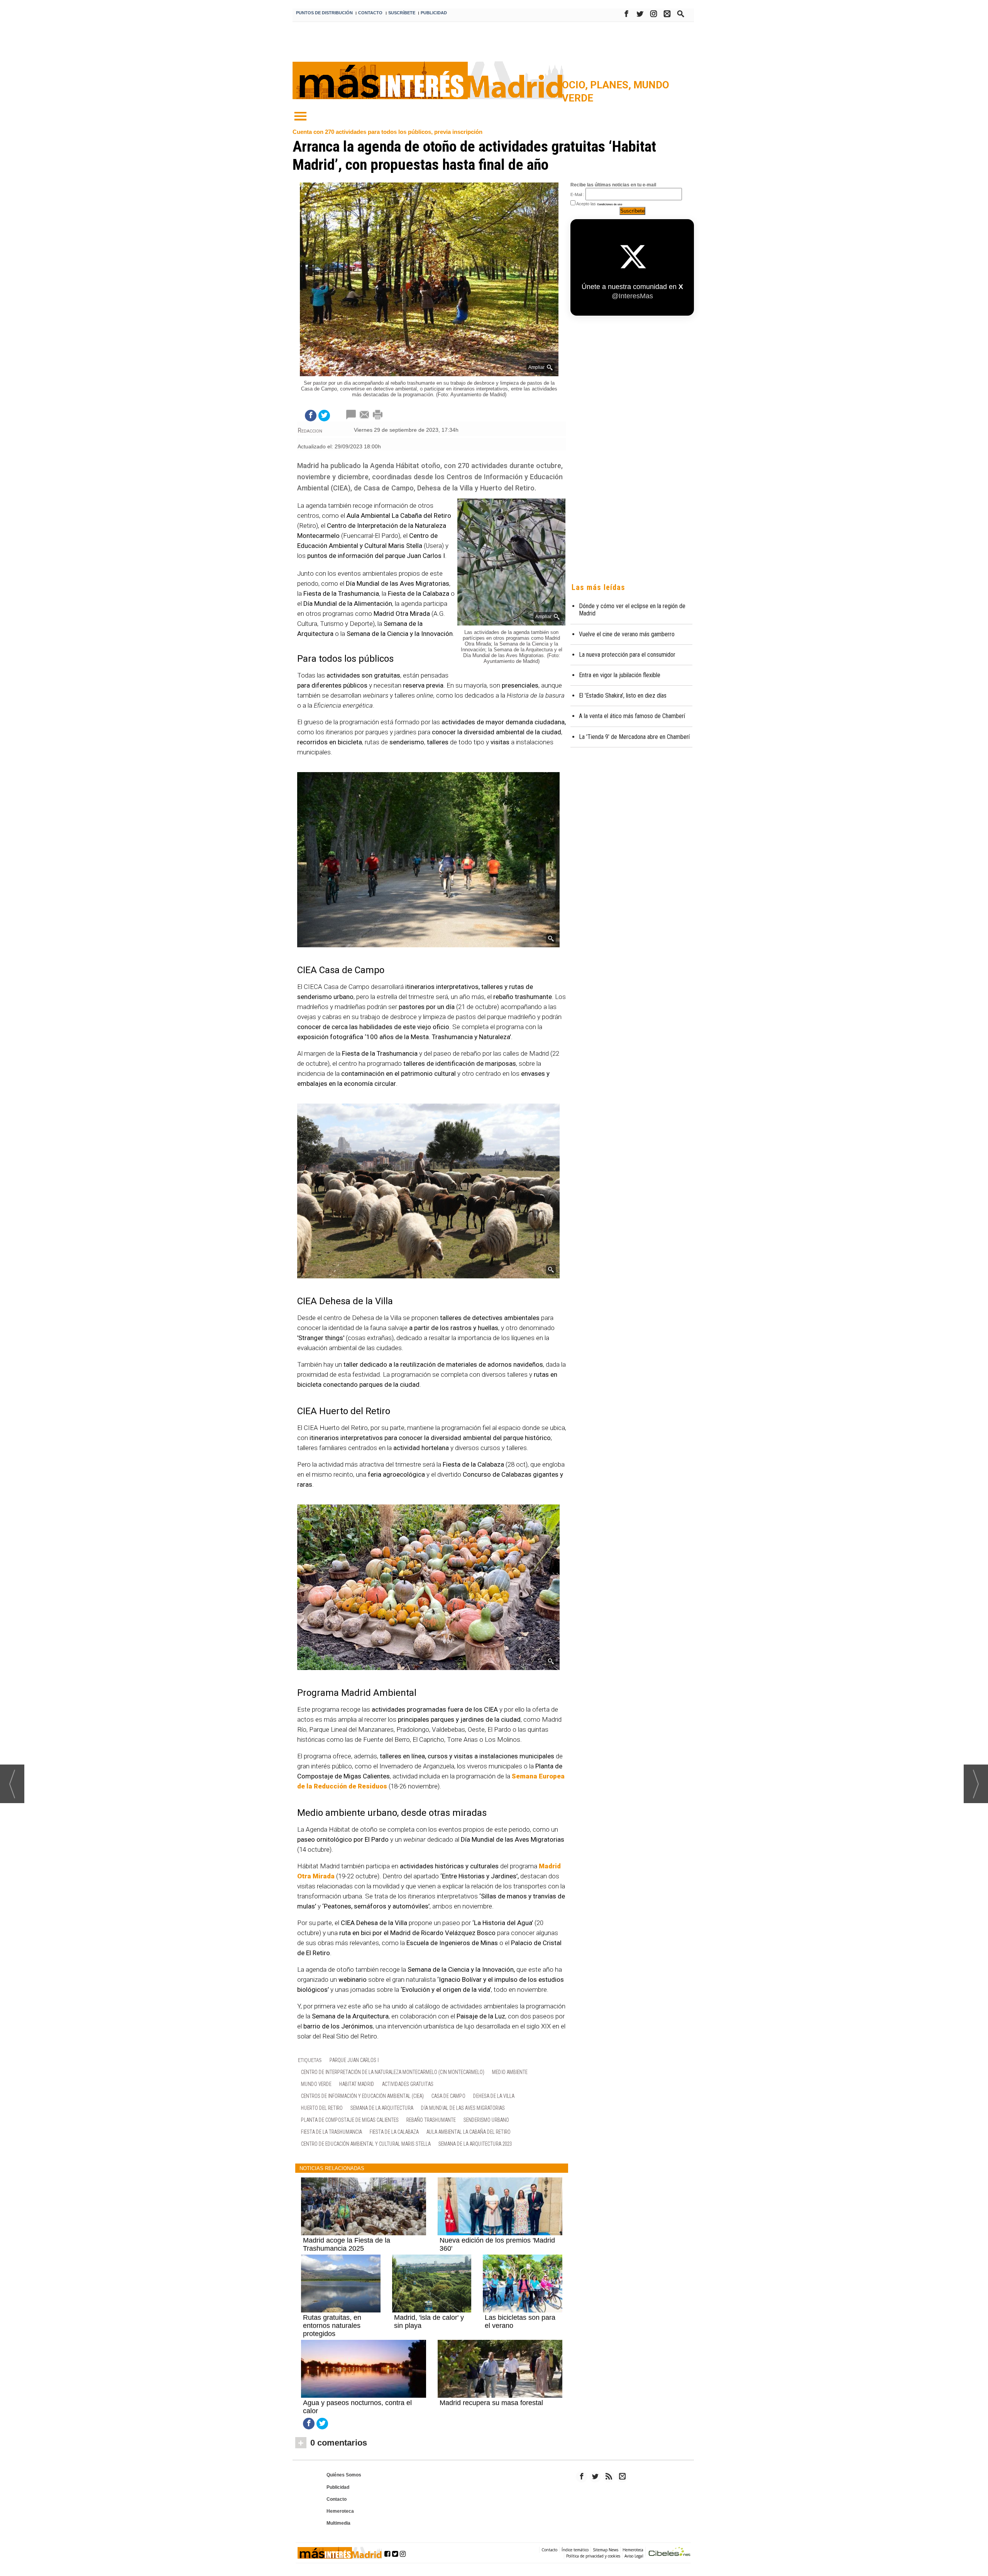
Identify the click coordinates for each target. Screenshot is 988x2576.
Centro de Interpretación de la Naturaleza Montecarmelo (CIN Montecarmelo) (393, 2072)
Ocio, (576, 85)
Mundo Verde (316, 2084)
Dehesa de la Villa (494, 2096)
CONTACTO (370, 13)
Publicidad (338, 2487)
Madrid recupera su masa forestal (491, 2403)
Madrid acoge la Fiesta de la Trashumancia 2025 (347, 2244)
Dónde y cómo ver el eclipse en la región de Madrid (632, 610)
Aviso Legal (634, 2556)
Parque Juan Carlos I (354, 2060)
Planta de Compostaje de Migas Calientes (350, 2120)
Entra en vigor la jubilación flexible (620, 675)
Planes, (612, 85)
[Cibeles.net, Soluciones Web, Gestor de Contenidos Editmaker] (670, 2553)
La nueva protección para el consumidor (627, 655)
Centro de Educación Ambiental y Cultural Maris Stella (366, 2144)
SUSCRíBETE (402, 13)
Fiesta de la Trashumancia (332, 2132)
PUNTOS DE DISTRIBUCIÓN (324, 13)
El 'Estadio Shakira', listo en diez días (623, 696)
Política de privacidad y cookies (593, 2556)
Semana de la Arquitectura (382, 2108)
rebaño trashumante (431, 2120)
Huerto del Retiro (322, 2108)
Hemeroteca (340, 2511)
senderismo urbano (486, 2120)
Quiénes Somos (344, 2475)
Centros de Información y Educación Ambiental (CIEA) (362, 2096)
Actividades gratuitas (408, 2084)
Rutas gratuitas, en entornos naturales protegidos (332, 2326)
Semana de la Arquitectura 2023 (475, 2144)
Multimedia (338, 2523)
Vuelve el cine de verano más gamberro (627, 634)
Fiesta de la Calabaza (394, 2132)
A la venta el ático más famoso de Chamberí (632, 716)
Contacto (337, 2499)
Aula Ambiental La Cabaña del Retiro (469, 2132)
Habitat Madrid (357, 2084)
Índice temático (575, 2550)
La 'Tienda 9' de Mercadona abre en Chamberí (634, 737)
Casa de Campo (448, 2096)
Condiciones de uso (610, 204)
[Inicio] (300, 117)
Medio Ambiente (510, 2072)
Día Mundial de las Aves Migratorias (463, 2108)
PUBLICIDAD (434, 13)
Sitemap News (606, 2550)
